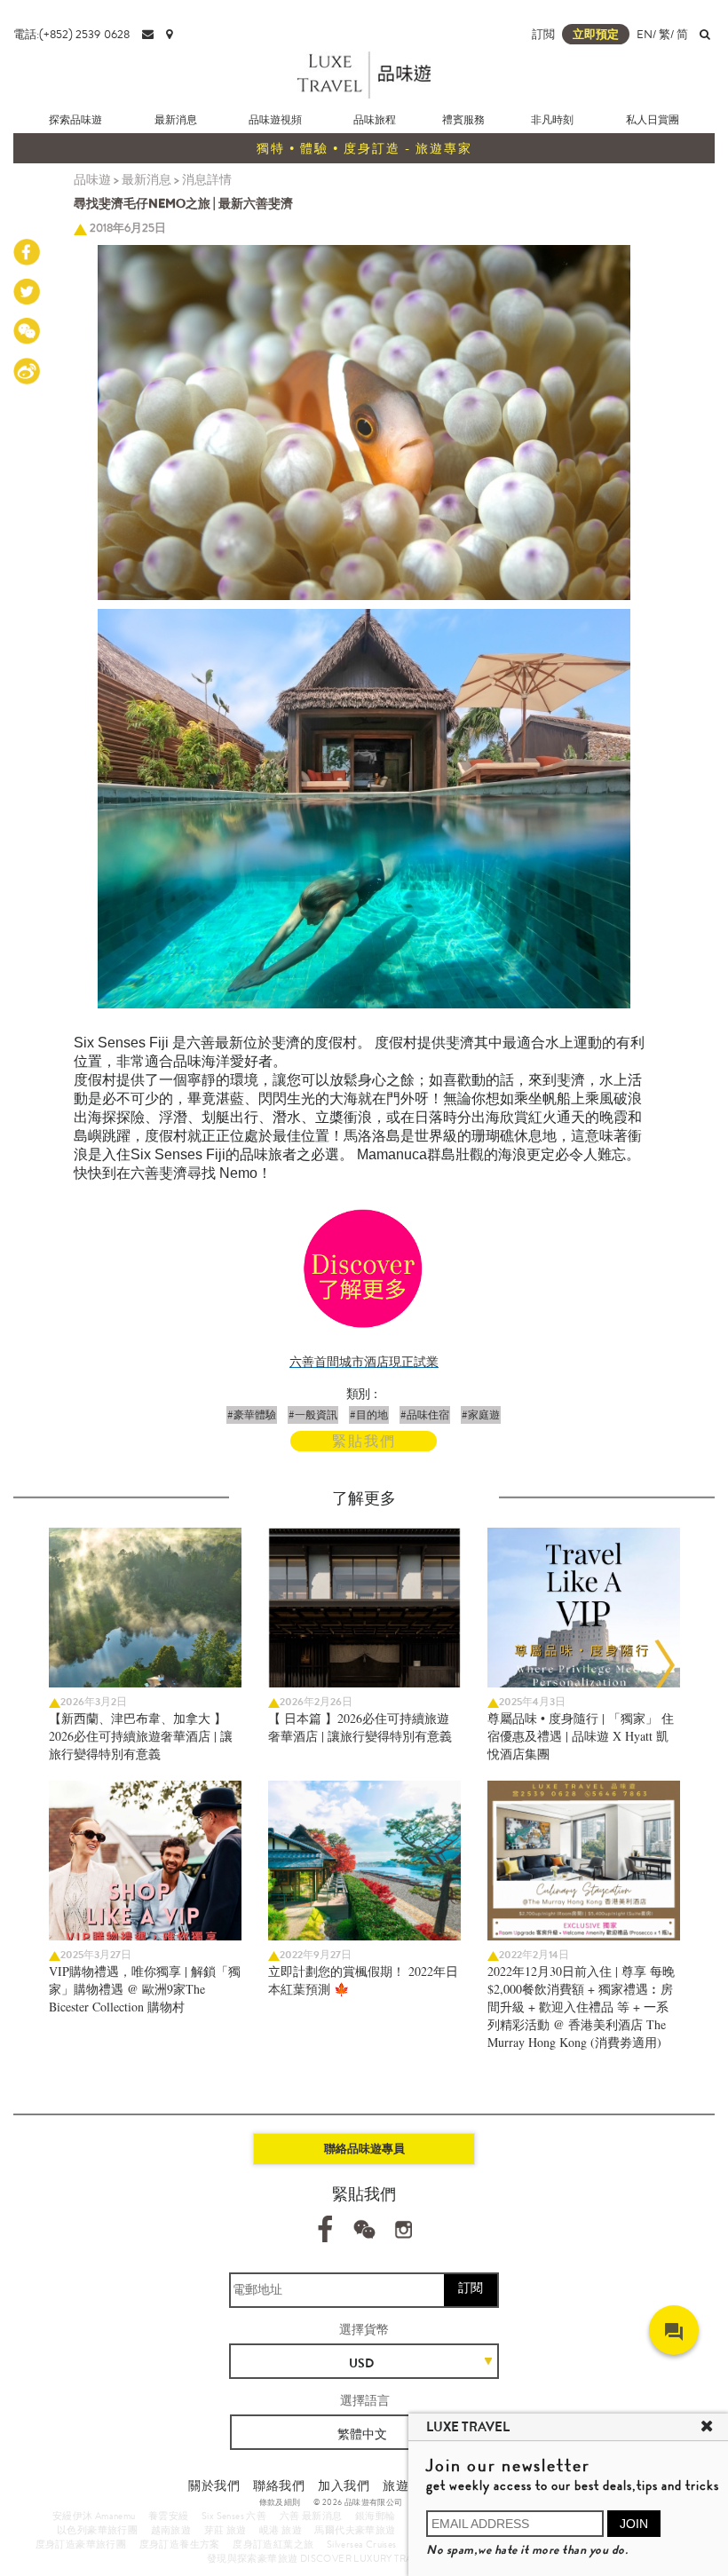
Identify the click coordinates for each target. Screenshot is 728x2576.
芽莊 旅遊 (226, 2530)
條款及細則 (280, 2502)
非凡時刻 (552, 120)
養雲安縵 (169, 2516)
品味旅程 (375, 120)
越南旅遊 (171, 2530)
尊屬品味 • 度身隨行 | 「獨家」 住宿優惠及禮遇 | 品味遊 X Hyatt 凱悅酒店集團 (581, 1736)
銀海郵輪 (376, 2516)
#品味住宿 (425, 1415)
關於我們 (214, 2485)
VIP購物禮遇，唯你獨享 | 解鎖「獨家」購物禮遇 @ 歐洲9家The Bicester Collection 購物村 (145, 1989)
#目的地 (369, 1415)
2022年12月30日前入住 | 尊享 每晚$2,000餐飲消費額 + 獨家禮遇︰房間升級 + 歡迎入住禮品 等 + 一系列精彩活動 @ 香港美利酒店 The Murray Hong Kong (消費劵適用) (581, 2007)
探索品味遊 (75, 120)
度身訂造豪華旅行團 (81, 2544)
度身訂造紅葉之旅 (273, 2544)
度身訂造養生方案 (180, 2544)
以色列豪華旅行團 (97, 2530)
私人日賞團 (653, 120)
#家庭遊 (481, 1415)
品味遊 (92, 179)
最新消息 (176, 120)
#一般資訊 (313, 1415)
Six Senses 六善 (234, 2516)
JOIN (634, 2524)
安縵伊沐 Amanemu (94, 2516)
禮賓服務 (463, 120)
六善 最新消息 (311, 2516)
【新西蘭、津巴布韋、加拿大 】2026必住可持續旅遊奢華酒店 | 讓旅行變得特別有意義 (141, 1736)
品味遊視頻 (275, 120)
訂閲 (543, 34)
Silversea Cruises (362, 2544)
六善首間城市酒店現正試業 (364, 1362)
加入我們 (344, 2485)
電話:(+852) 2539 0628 (71, 34)
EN (645, 34)
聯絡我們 (279, 2485)
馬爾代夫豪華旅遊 (355, 2530)
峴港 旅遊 (281, 2530)
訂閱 (471, 2288)
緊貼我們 (364, 1441)
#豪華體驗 (252, 1415)
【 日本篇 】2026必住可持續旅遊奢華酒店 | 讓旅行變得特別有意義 (360, 1727)
